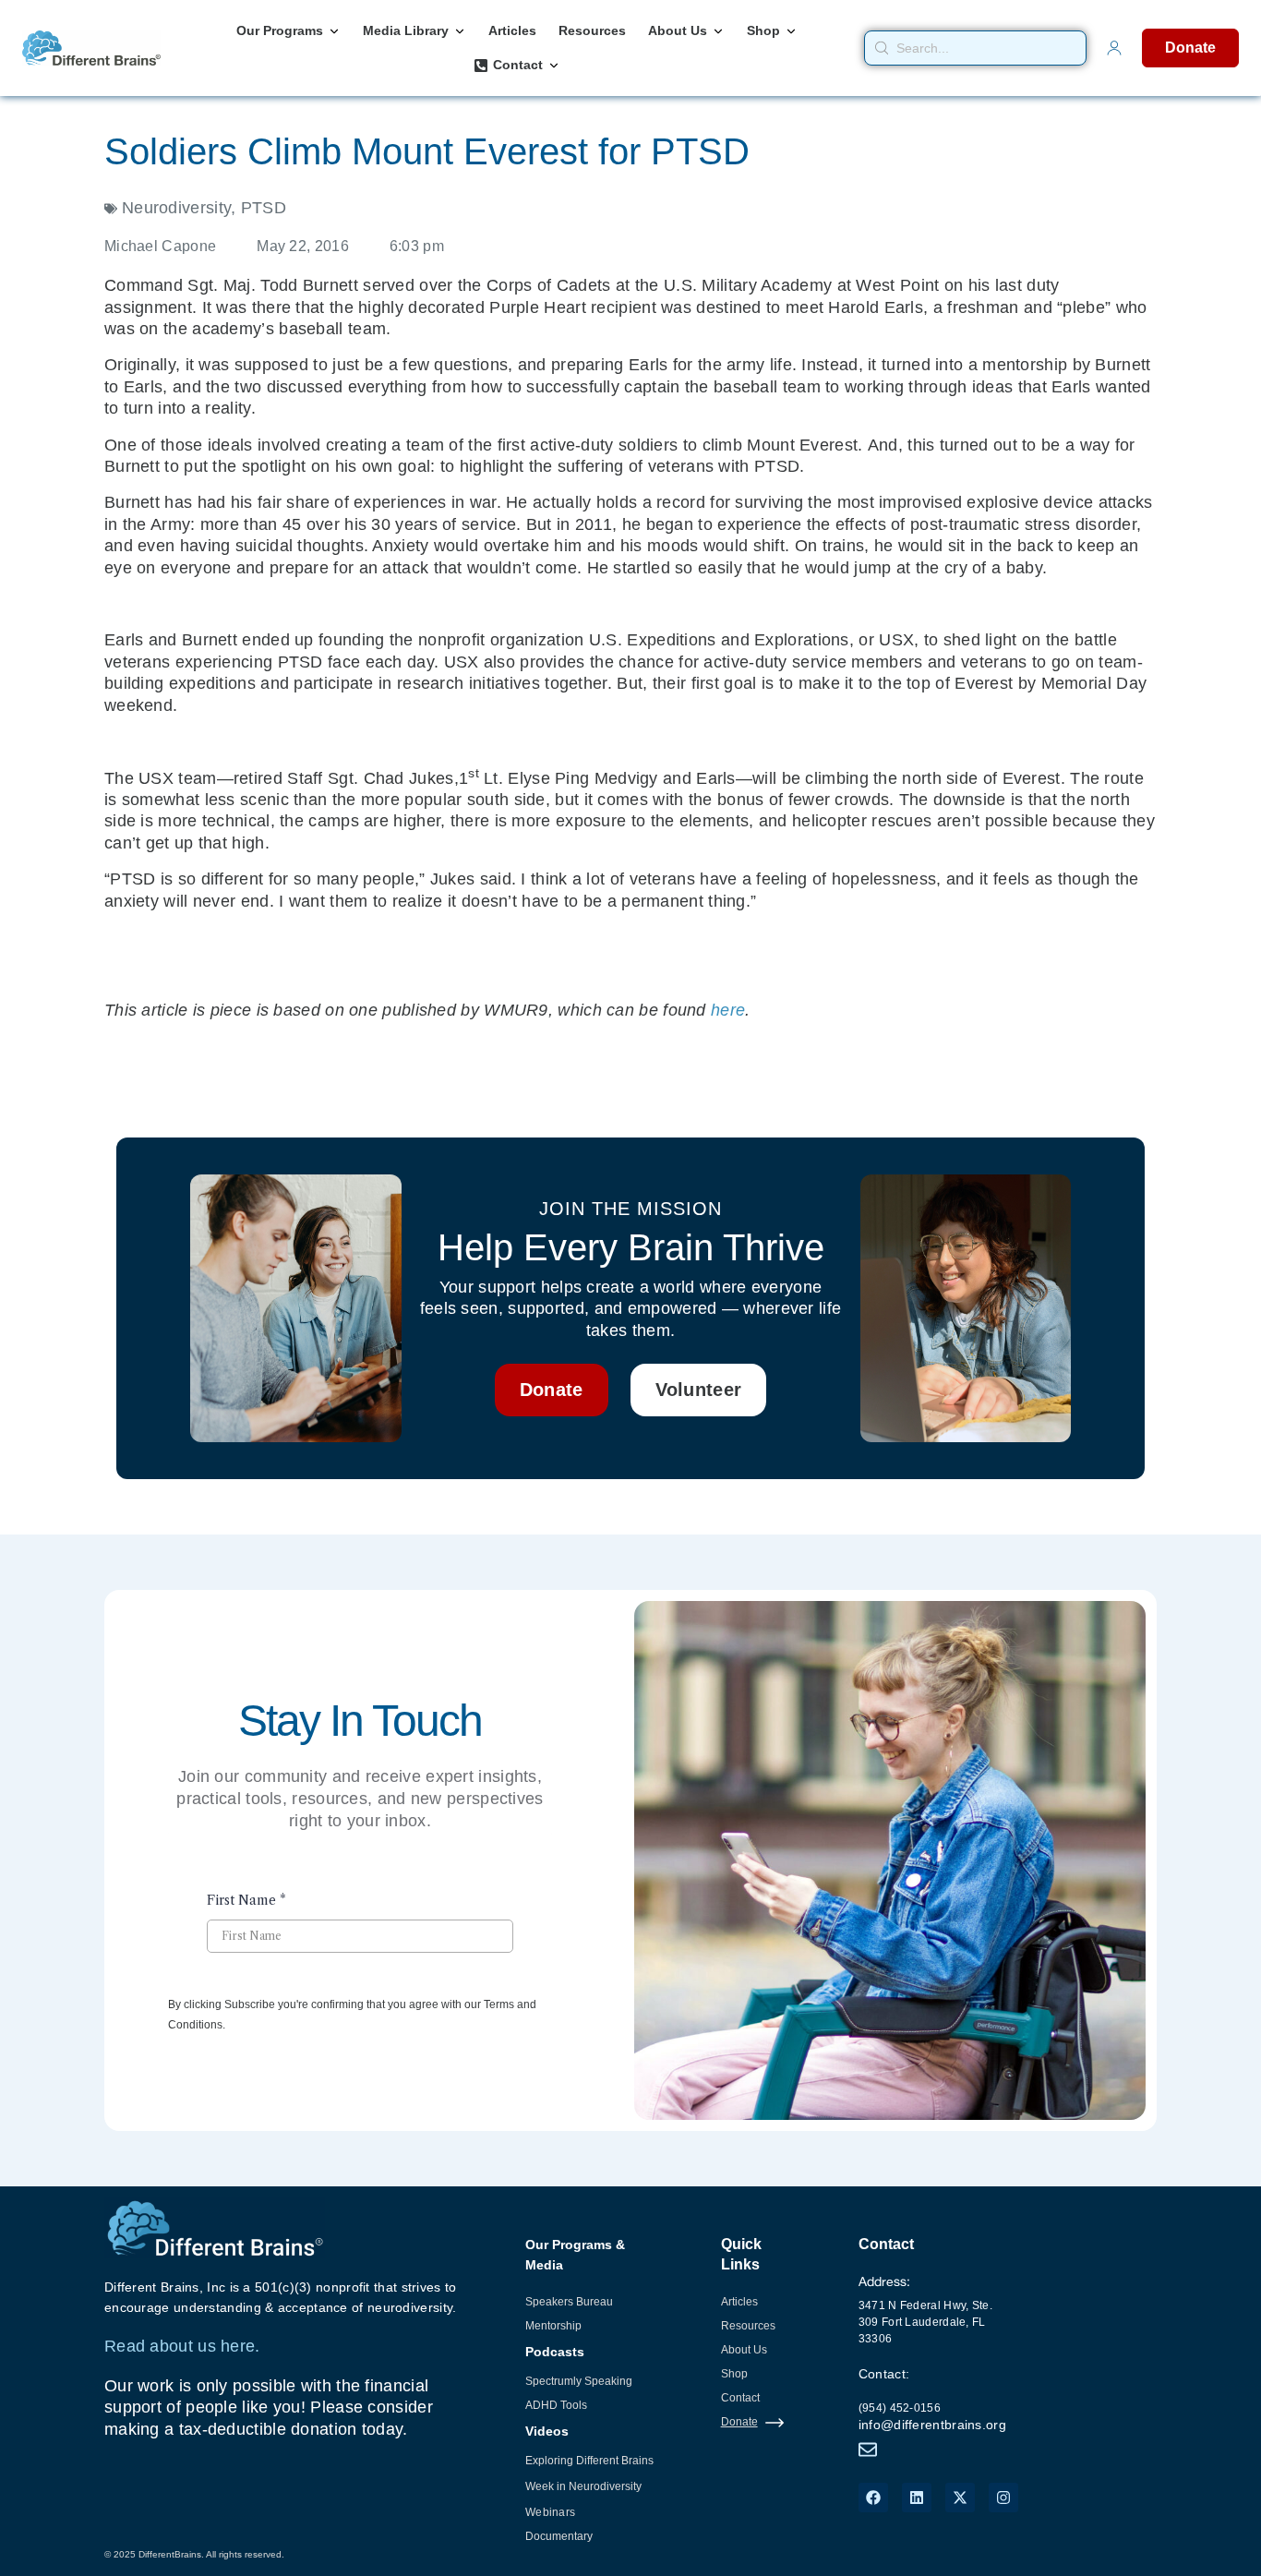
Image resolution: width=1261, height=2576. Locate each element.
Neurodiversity (176, 208)
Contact (740, 2398)
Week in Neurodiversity (583, 2486)
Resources (748, 2326)
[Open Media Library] (460, 31)
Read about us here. (182, 2346)
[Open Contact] (554, 65)
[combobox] (976, 48)
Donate (739, 2422)
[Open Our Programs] (334, 31)
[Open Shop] (791, 31)
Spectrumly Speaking (579, 2381)
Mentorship (553, 2326)
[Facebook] (873, 2498)
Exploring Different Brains (589, 2461)
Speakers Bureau (569, 2302)
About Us (744, 2350)
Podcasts (555, 2352)
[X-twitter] (960, 2498)
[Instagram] (1003, 2498)
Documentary (559, 2536)
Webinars (550, 2512)
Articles (739, 2302)
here (728, 1010)
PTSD (264, 208)
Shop (734, 2374)
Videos (547, 2431)
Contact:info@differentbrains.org (932, 2399)
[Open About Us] (718, 31)
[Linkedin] (917, 2498)
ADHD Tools (556, 2405)
